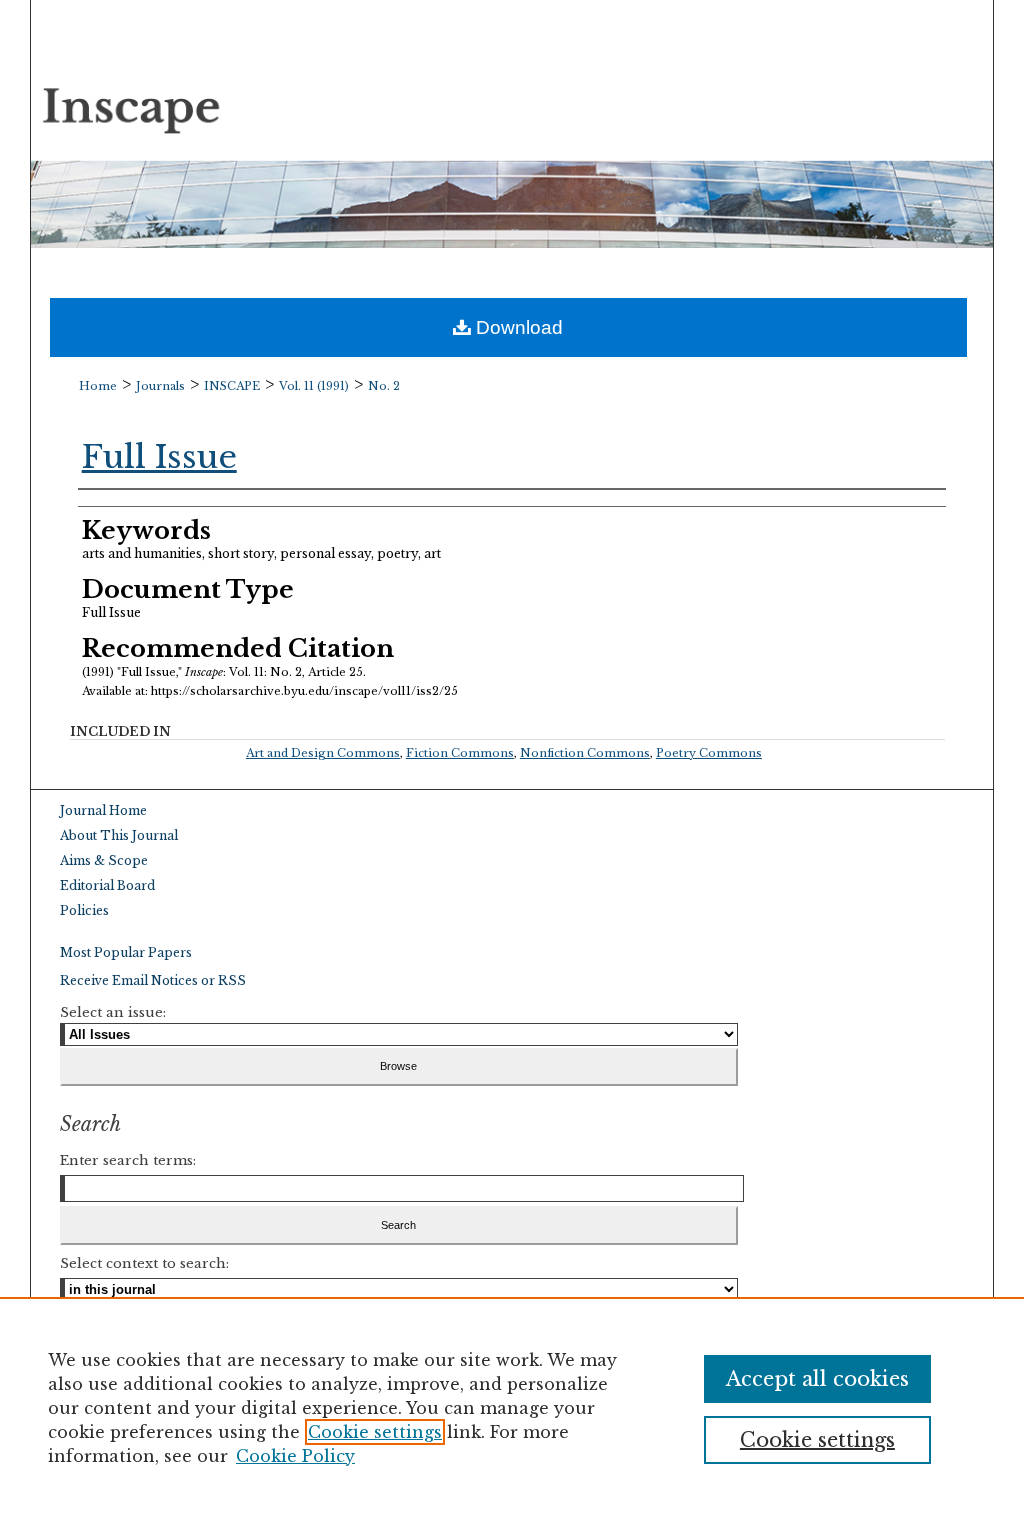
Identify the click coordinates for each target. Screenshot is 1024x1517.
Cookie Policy (295, 1456)
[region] (512, 1407)
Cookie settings (375, 1432)
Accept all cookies (817, 1379)
